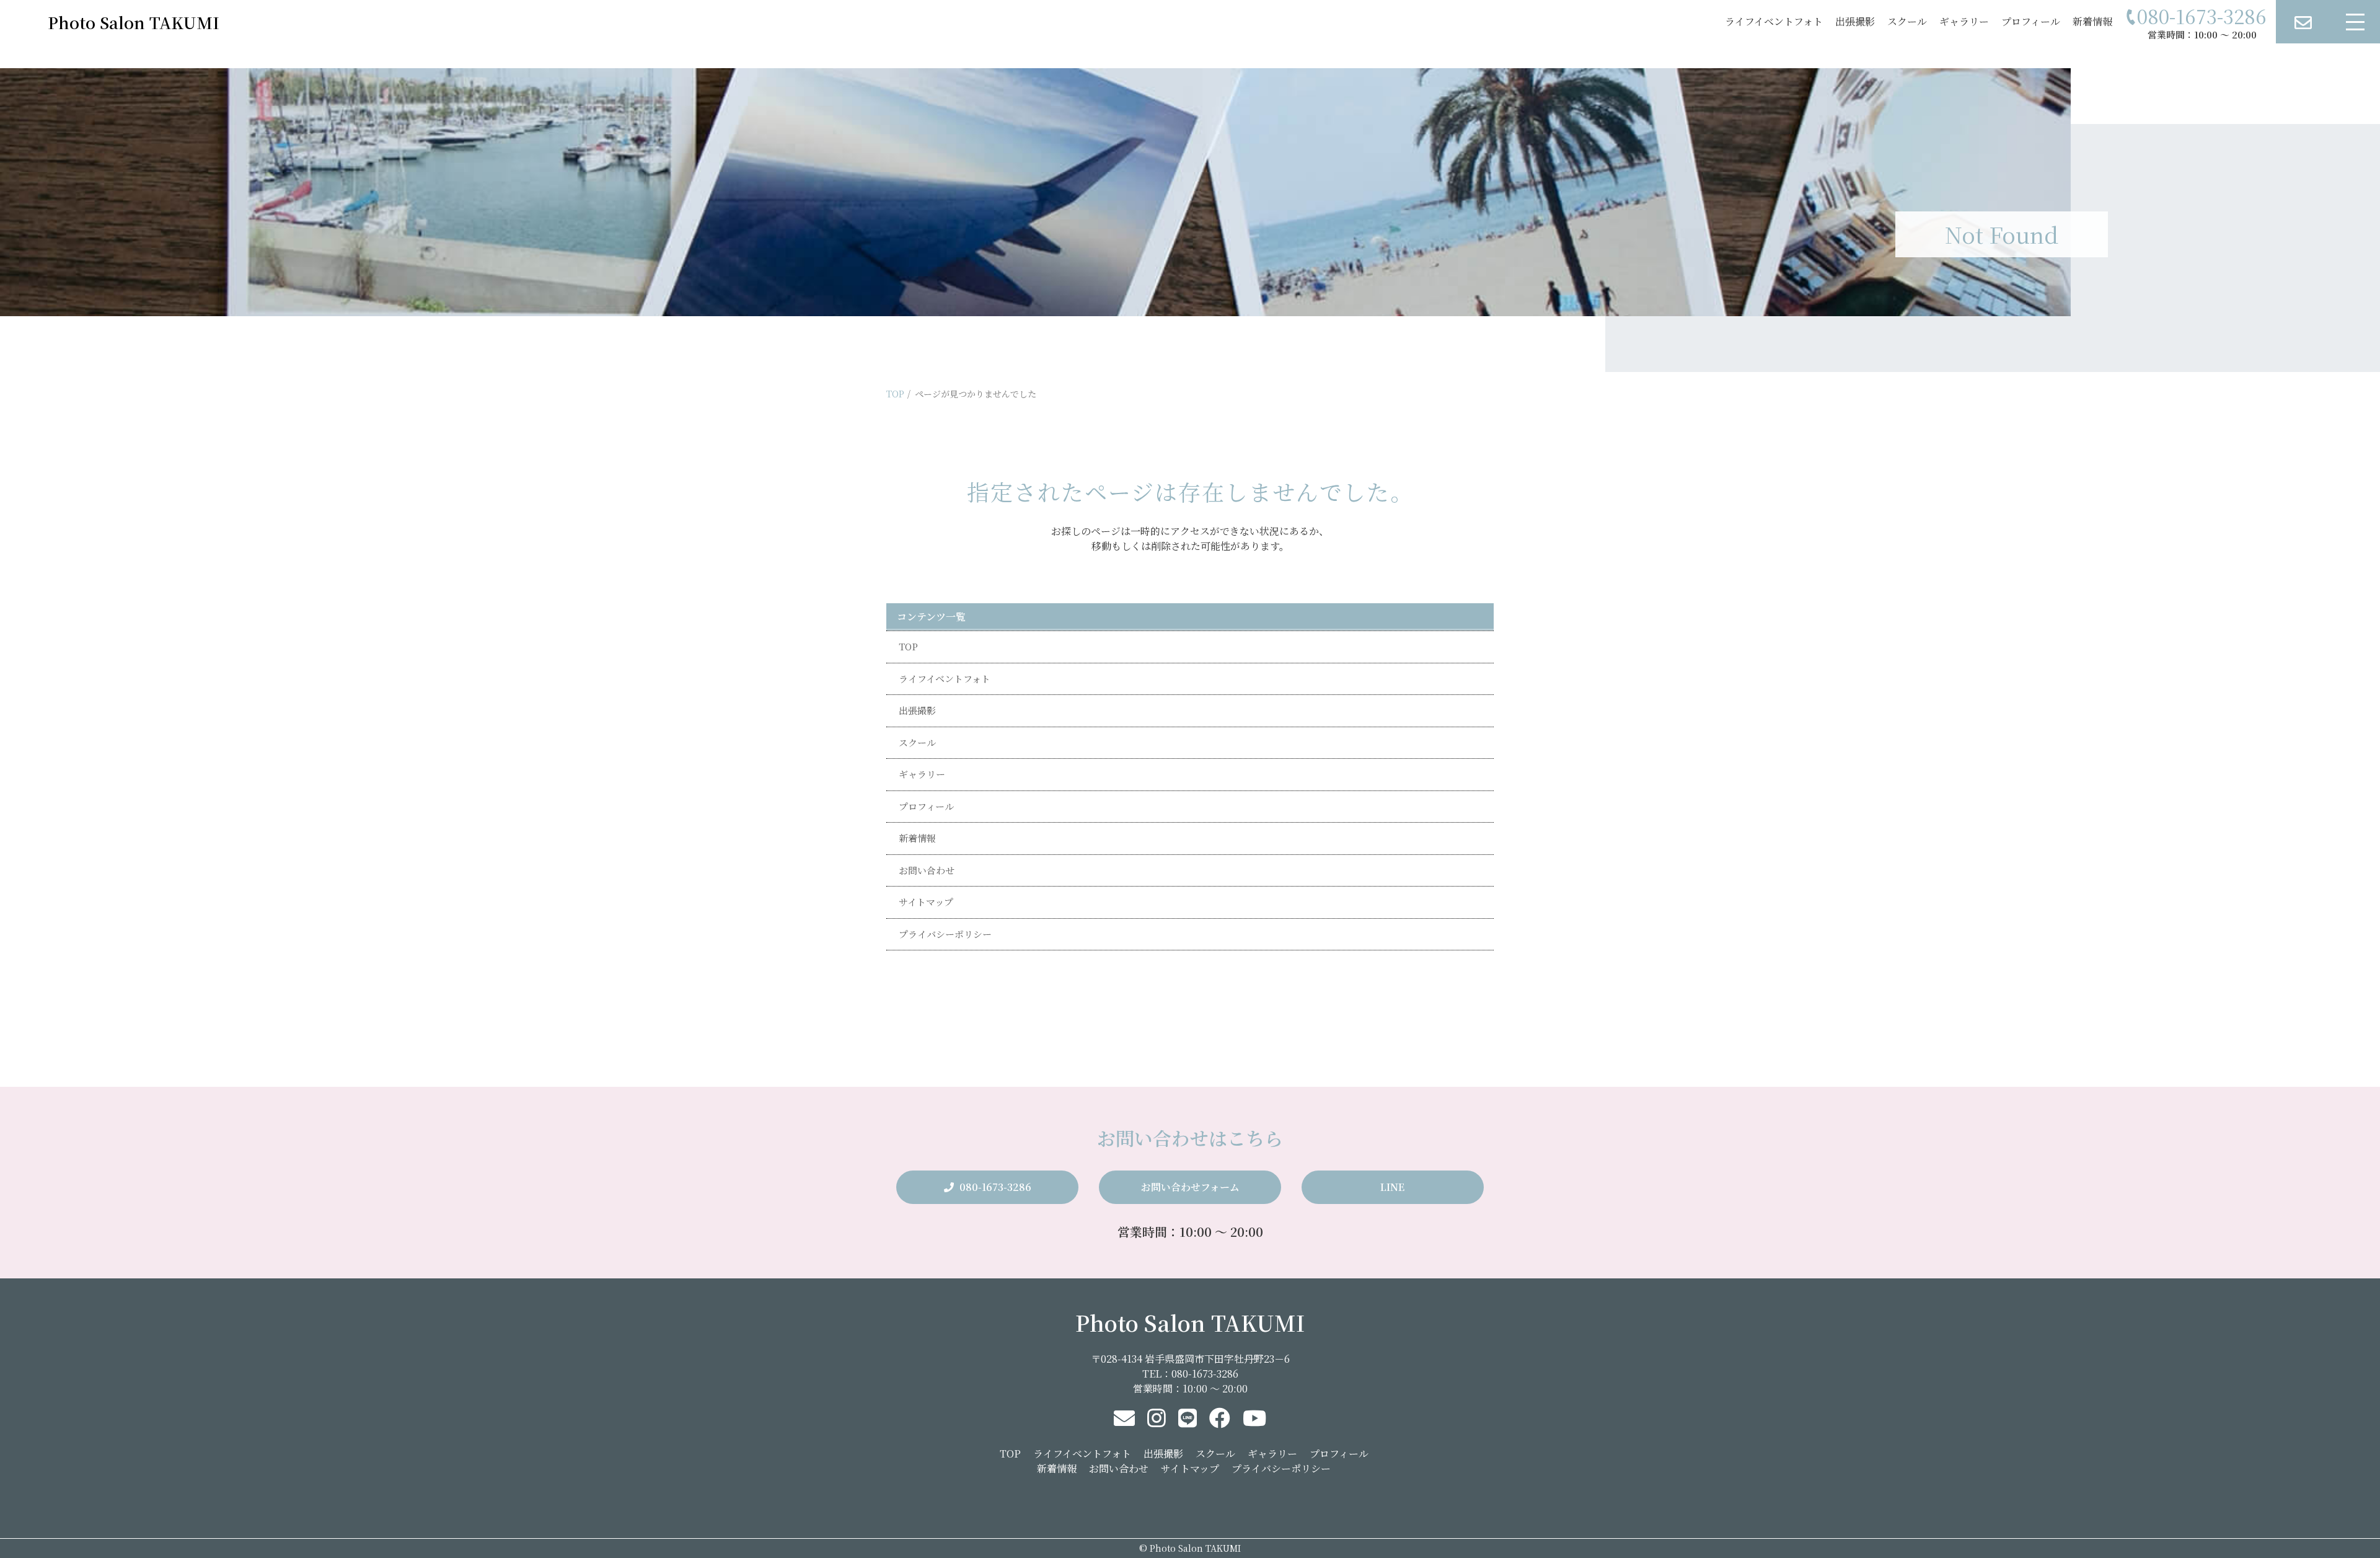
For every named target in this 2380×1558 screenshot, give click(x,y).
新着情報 (2092, 21)
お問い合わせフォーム (1190, 1187)
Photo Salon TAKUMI (1190, 1322)
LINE (1392, 1187)
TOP (895, 394)
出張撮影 (1855, 21)
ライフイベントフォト (1774, 21)
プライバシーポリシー (945, 934)
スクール (1907, 21)
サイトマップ (926, 902)
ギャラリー (1964, 21)
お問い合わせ (927, 870)
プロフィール (2031, 21)
